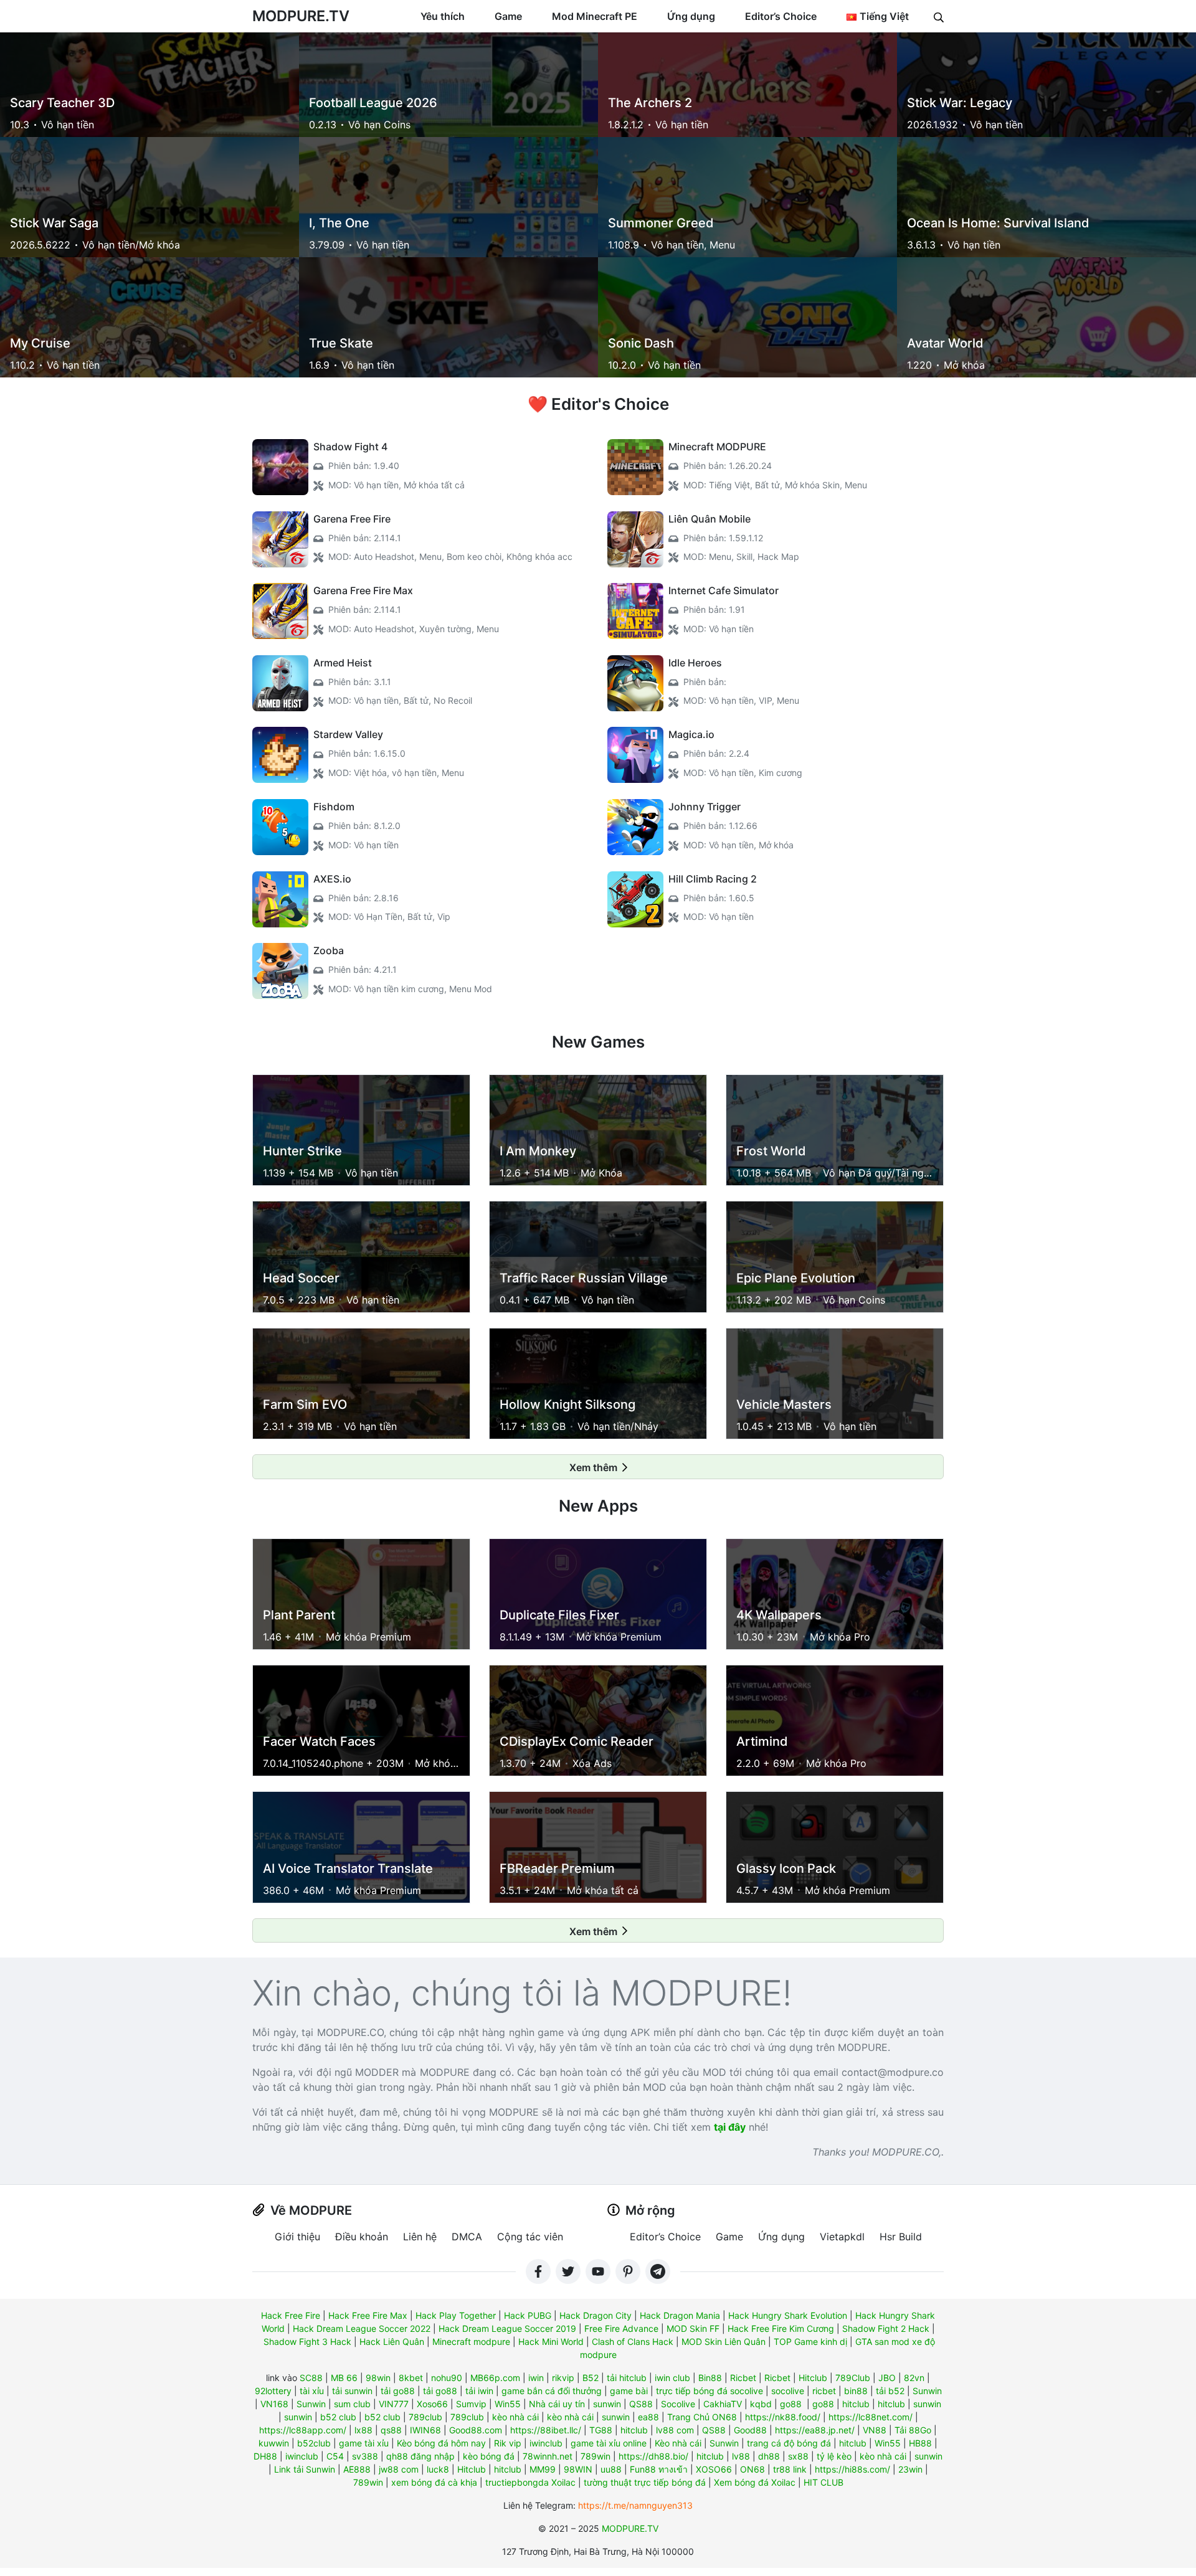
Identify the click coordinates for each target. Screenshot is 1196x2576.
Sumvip (471, 2404)
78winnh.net (548, 2456)
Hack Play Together (456, 2315)
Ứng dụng (691, 16)
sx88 (798, 2456)
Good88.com (476, 2430)
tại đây (730, 2127)
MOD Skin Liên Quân (724, 2342)
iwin (536, 2378)
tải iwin (479, 2391)
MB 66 (344, 2378)
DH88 (265, 2456)
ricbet (824, 2391)
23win (910, 2469)
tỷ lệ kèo (834, 2456)
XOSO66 (714, 2469)
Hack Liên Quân (392, 2342)
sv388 (365, 2456)
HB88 (920, 2443)
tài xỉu (312, 2391)
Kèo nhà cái (678, 2443)
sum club (352, 2404)
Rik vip (508, 2443)
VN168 (274, 2404)
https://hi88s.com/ (852, 2469)
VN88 (875, 2430)
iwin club (672, 2378)
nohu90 (447, 2378)
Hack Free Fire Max (368, 2315)
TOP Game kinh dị (810, 2342)
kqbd (761, 2404)
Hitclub (813, 2378)
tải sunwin (352, 2391)
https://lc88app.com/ (303, 2430)
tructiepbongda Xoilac (530, 2482)
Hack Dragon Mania (680, 2315)
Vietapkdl (842, 2237)
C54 (335, 2456)
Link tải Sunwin (305, 2469)
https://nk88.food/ (783, 2417)
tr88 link (790, 2469)
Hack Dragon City (596, 2315)
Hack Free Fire (291, 2315)
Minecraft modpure (471, 2342)
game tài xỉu (364, 2443)
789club (425, 2417)
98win (378, 2378)
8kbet (411, 2378)
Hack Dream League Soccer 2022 (362, 2328)
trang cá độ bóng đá (789, 2443)
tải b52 (890, 2391)
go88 (791, 2404)
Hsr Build (901, 2237)
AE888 (357, 2469)
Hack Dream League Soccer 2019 (507, 2328)
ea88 (648, 2417)
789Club (853, 2378)
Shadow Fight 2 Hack (886, 2328)
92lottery (273, 2391)
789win (596, 2456)
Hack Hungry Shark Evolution (788, 2315)
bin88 (856, 2391)
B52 (591, 2378)
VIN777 (394, 2404)
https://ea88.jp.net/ (815, 2430)
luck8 (438, 2469)
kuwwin (274, 2443)
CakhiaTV (723, 2404)
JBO (887, 2378)
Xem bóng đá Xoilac (755, 2482)
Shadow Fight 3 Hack (307, 2342)
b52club (314, 2443)
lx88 (363, 2430)
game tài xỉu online (609, 2443)
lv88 (741, 2456)
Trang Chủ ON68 (702, 2417)
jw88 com (399, 2469)
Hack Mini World (551, 2342)
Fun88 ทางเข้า (659, 2469)
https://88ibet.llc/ (546, 2430)
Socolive (678, 2404)
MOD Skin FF (693, 2328)
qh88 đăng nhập (420, 2456)
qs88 (391, 2430)
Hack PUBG (528, 2315)
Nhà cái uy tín (557, 2404)
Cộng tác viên (530, 2237)
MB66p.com (495, 2378)
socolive (788, 2391)
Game (508, 16)
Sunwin (927, 2391)
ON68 (752, 2469)
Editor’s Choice (781, 16)
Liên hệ (420, 2237)
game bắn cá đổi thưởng (552, 2391)
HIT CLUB (823, 2482)
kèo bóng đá (489, 2456)
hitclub (856, 2404)
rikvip (563, 2378)
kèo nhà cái (515, 2417)
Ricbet (743, 2378)
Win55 (508, 2404)
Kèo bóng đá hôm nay (441, 2443)
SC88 (311, 2378)
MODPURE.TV (301, 16)
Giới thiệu (297, 2237)
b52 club (338, 2417)
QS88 (641, 2404)
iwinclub (546, 2443)
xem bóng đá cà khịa (434, 2482)
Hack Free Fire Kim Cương (781, 2328)
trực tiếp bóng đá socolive (710, 2391)
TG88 (601, 2430)
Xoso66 (432, 2404)
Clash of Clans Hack (633, 2342)
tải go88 (398, 2391)
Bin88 (710, 2378)
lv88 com (675, 2430)
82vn (914, 2378)
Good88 (750, 2430)
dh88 (769, 2456)
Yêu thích (443, 16)
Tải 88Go (913, 2430)
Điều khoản (362, 2237)
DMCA (467, 2237)
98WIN (578, 2469)
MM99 (543, 2469)
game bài (629, 2391)
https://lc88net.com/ (871, 2417)
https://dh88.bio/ (653, 2456)
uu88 (611, 2469)
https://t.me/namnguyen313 (635, 2505)
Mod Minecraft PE (595, 16)
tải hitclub (627, 2378)
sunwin (607, 2404)
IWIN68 (425, 2430)
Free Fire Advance (621, 2328)
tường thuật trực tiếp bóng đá (645, 2482)
